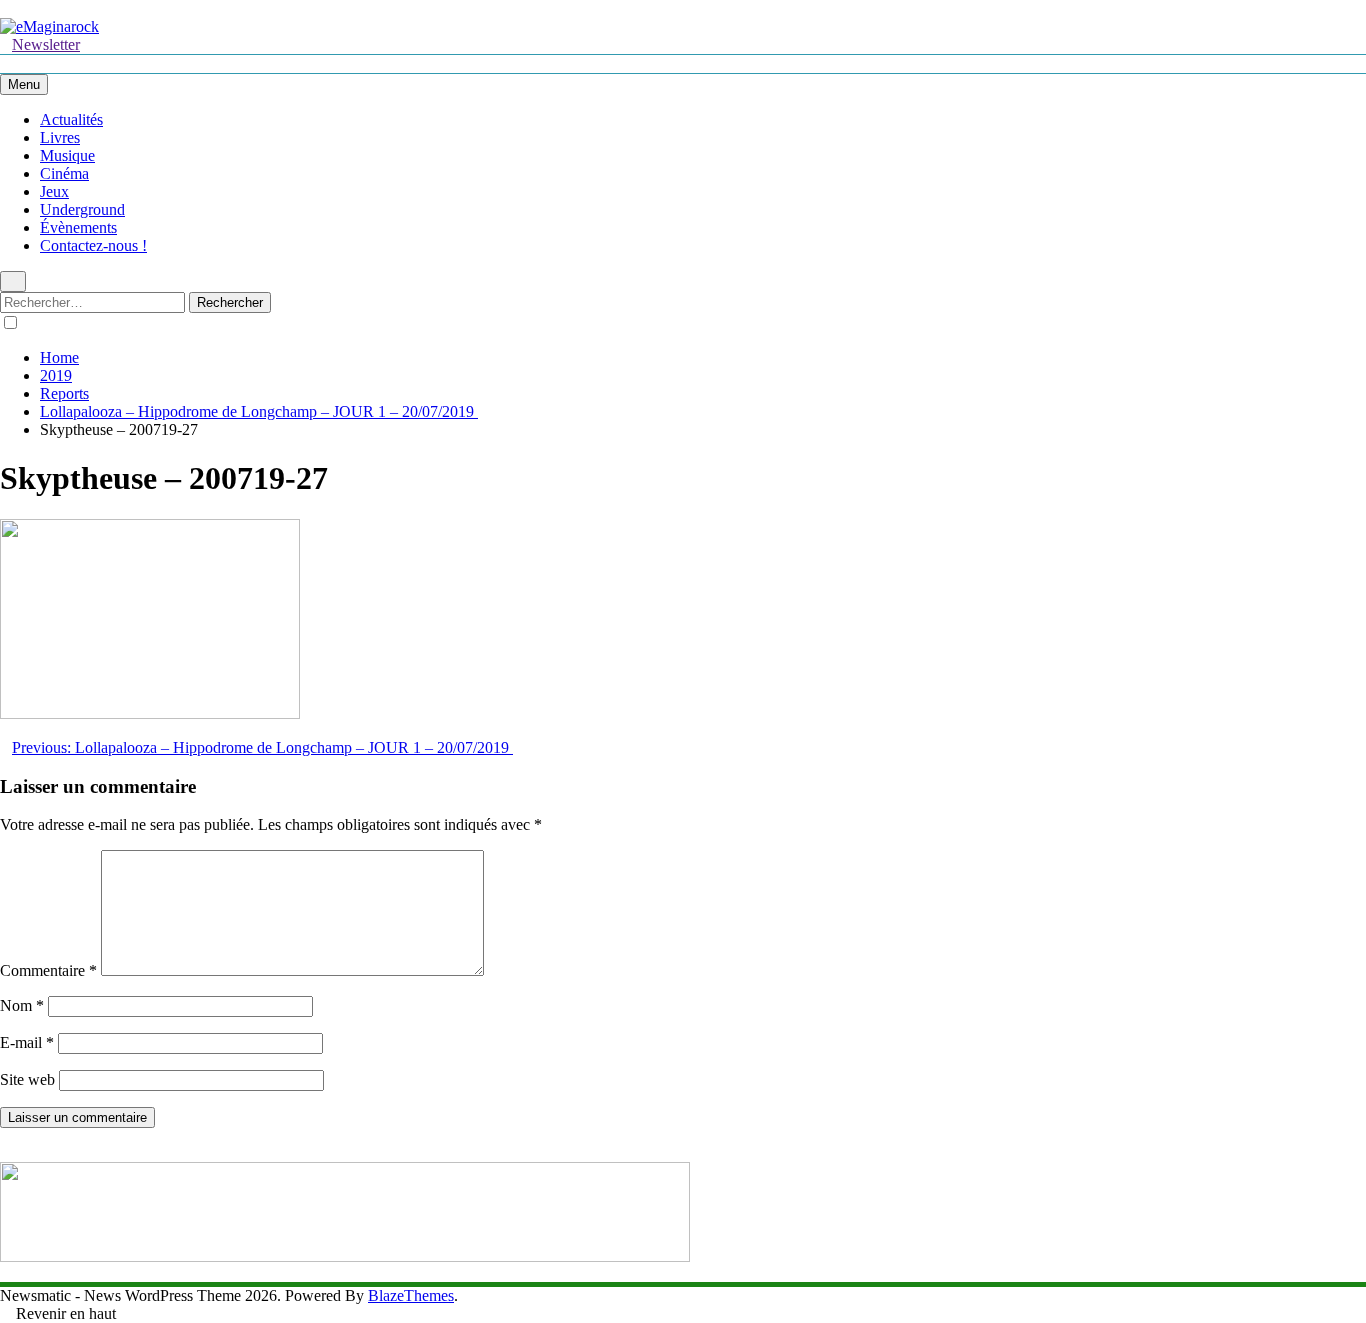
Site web (27, 1079)
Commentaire (48, 970)
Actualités (71, 119)
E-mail (27, 1042)
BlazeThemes (411, 1295)
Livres (60, 137)
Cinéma (64, 173)
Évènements (78, 227)
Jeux (54, 191)
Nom (22, 1005)
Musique (67, 155)
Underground (82, 209)
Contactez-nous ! (93, 245)
